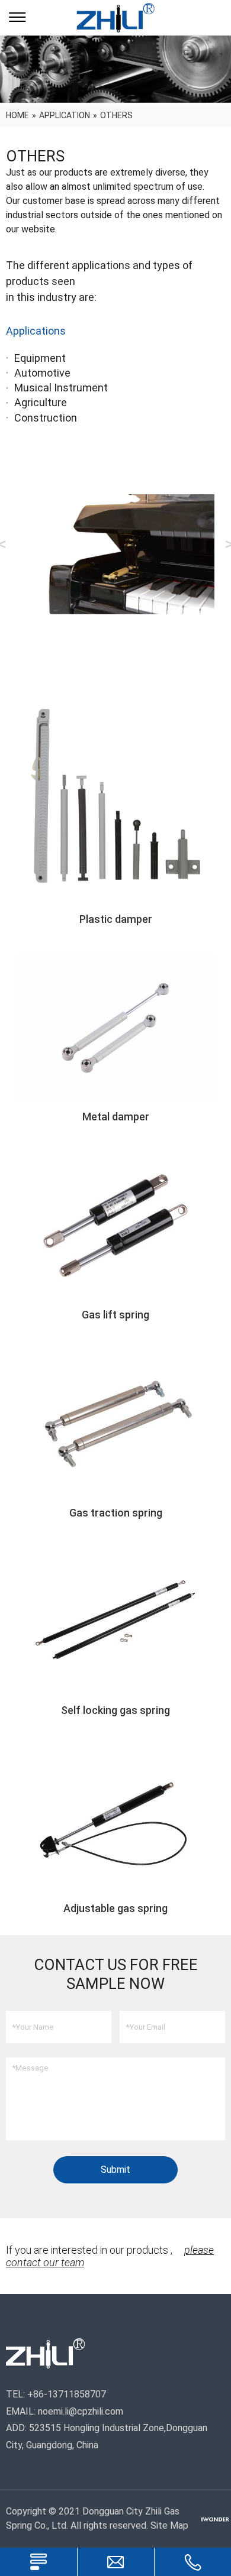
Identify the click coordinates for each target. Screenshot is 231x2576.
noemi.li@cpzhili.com (81, 2411)
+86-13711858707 (67, 2394)
